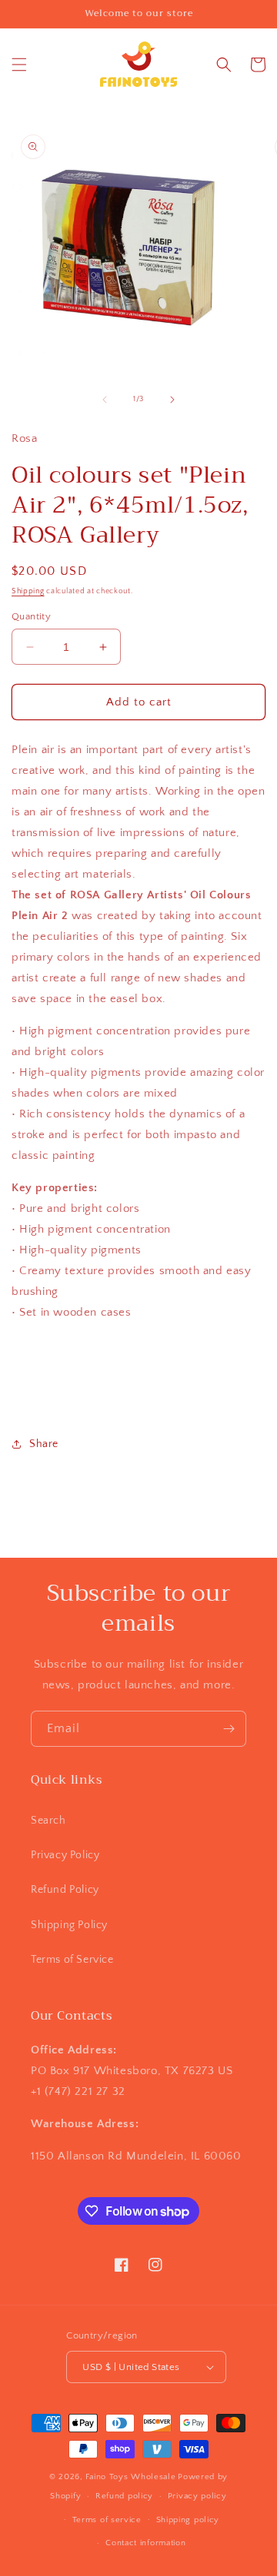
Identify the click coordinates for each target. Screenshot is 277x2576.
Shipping (28, 591)
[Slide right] (172, 400)
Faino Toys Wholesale (130, 2477)
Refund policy (124, 2496)
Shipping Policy (69, 1925)
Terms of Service (72, 1960)
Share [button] (44, 1444)
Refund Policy (65, 1890)
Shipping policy (188, 2520)
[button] (19, 65)
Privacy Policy (65, 1855)
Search (48, 1821)
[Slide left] (105, 400)
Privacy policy (197, 2496)
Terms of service (107, 2520)
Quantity (31, 616)
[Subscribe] (229, 1729)
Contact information (145, 2543)
